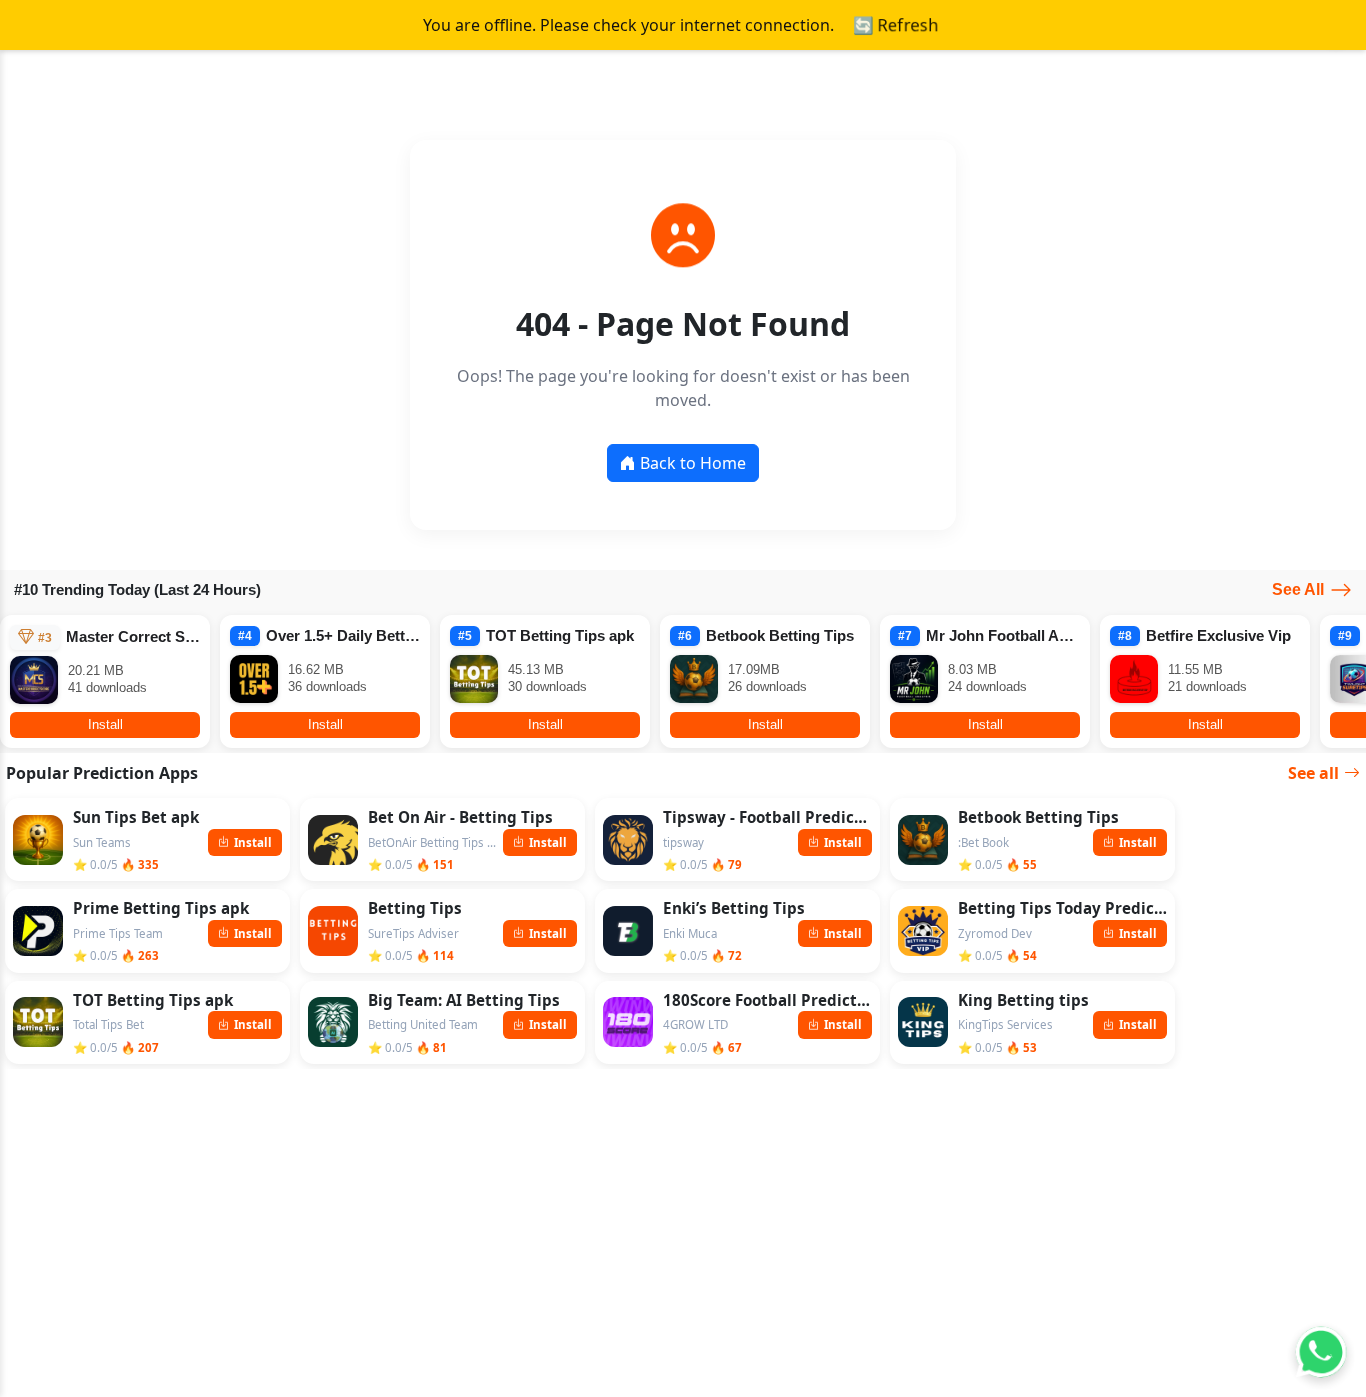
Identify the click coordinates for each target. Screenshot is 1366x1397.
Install (105, 724)
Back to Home (693, 463)
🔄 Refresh (895, 25)
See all (1313, 773)
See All (1298, 589)
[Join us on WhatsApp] (1321, 1352)
